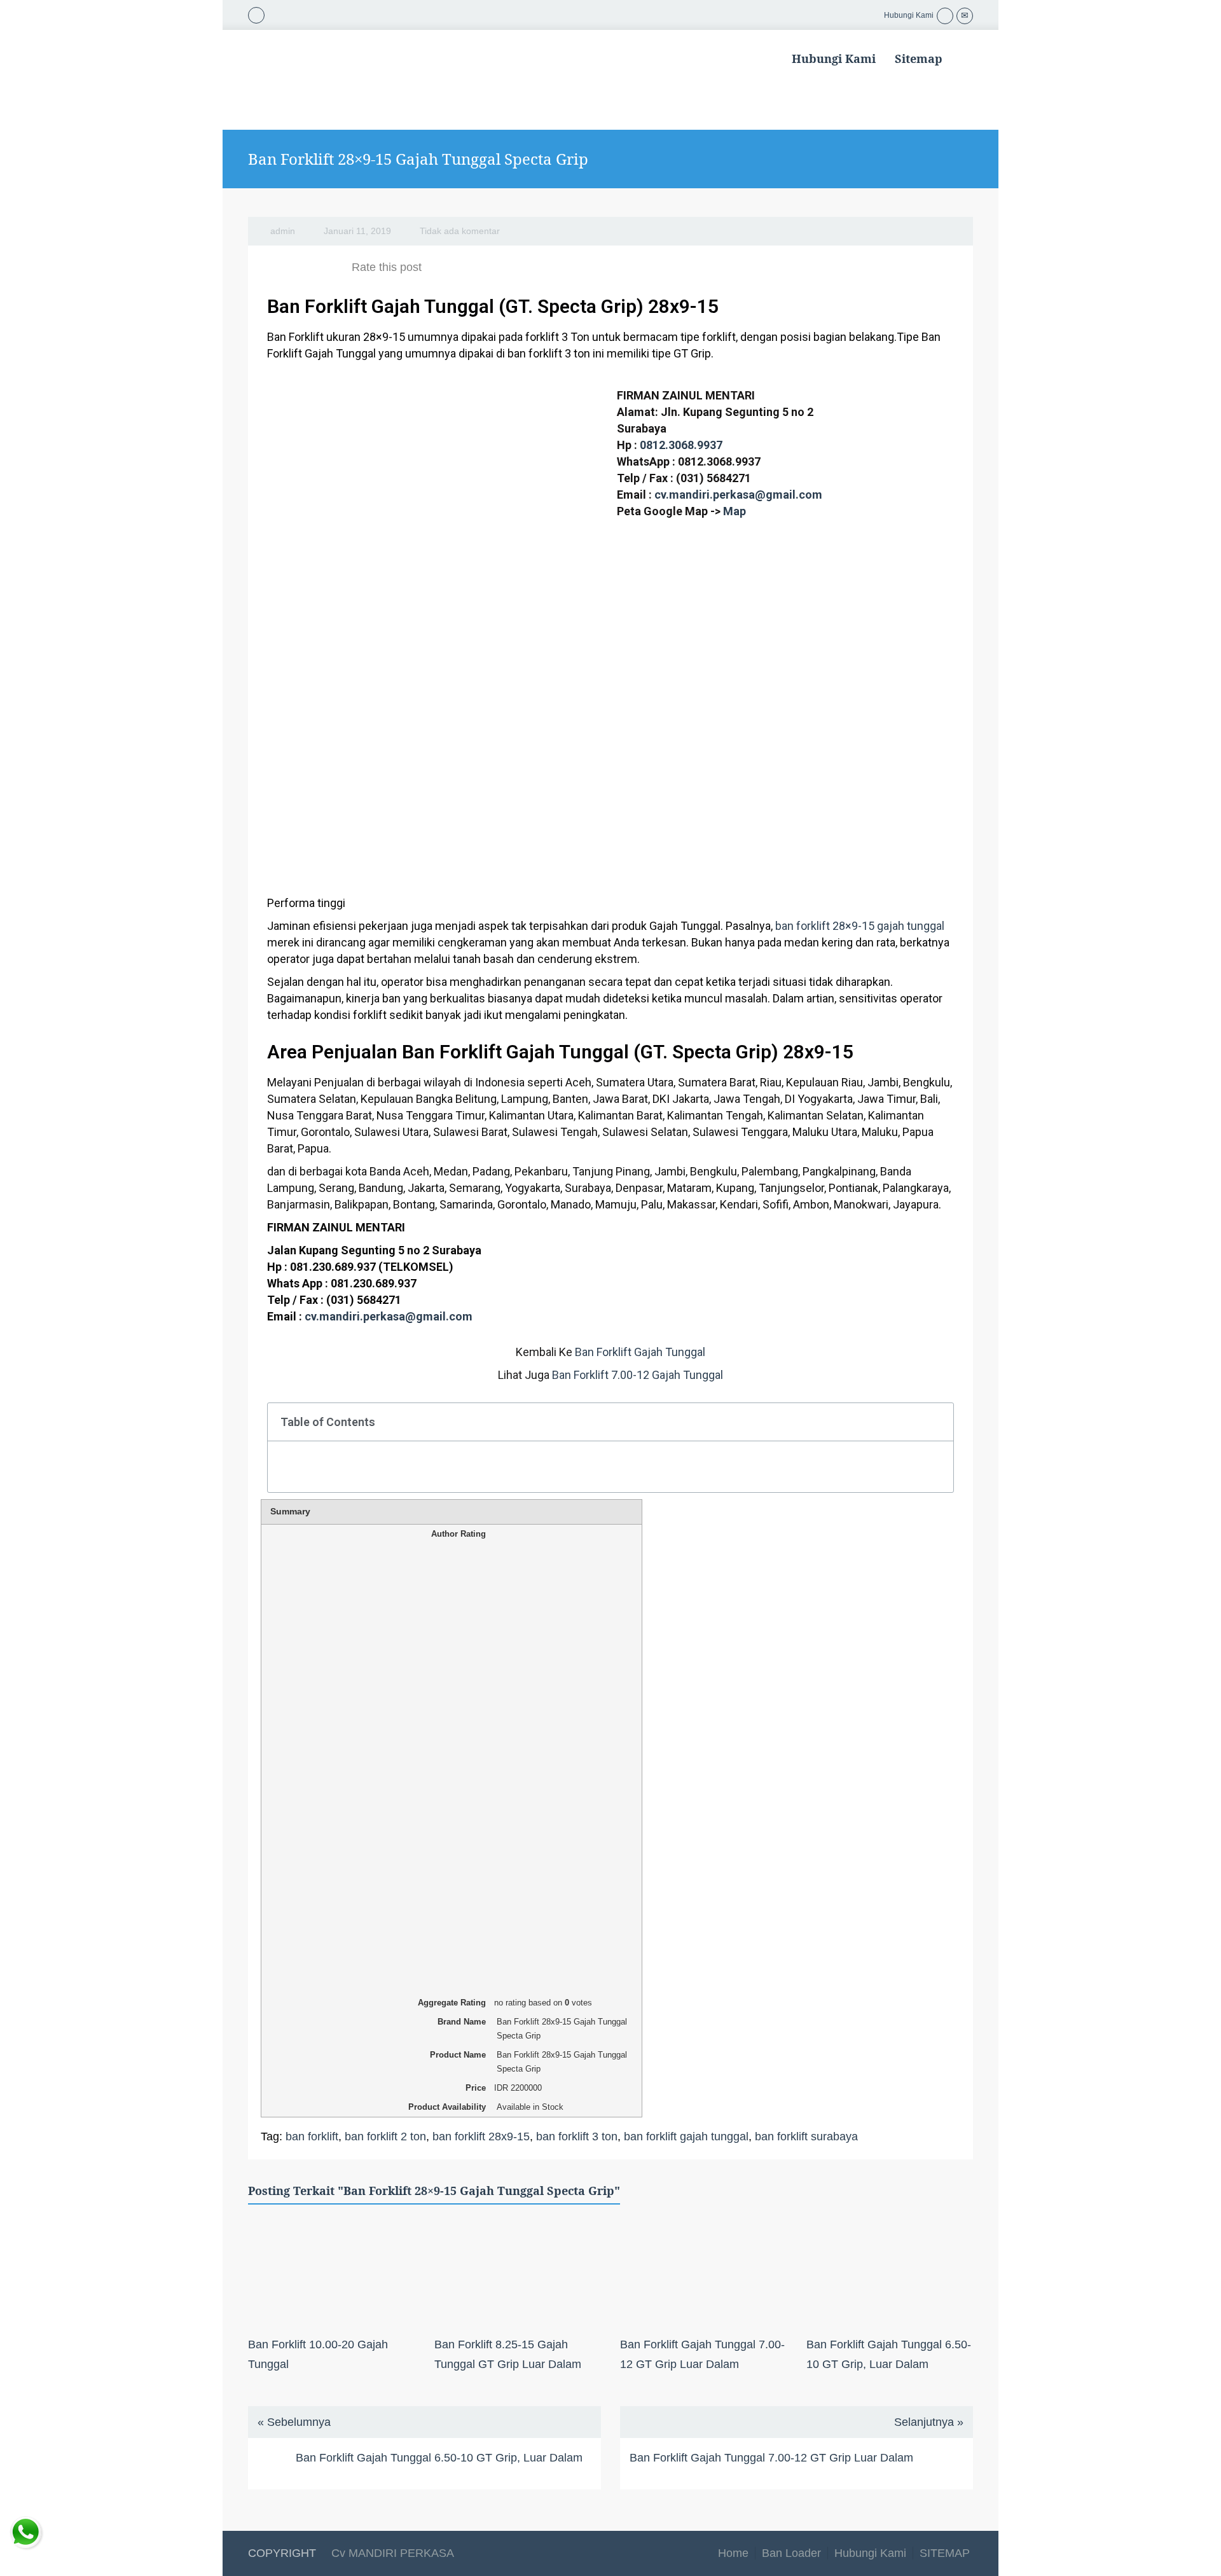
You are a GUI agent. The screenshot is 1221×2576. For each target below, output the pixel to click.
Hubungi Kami (834, 59)
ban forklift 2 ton (385, 2136)
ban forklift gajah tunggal (686, 2136)
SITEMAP (945, 2553)
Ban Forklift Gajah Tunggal (640, 1352)
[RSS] (256, 14)
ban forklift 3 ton (577, 2136)
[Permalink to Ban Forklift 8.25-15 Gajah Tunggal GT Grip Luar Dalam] (518, 2273)
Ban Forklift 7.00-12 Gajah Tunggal (638, 1375)
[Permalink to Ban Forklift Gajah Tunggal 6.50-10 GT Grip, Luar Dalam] (890, 2273)
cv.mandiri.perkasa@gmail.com (738, 495)
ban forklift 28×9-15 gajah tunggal (860, 926)
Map (735, 511)
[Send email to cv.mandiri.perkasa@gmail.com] (965, 15)
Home (733, 2553)
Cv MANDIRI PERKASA (391, 2553)
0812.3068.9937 (681, 445)
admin (283, 231)
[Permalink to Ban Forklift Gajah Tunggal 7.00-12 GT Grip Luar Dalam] (704, 2273)
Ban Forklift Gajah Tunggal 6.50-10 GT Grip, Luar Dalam (439, 2458)
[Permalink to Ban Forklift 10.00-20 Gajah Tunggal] (332, 2273)
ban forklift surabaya (806, 2136)
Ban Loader (791, 2553)
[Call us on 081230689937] (945, 15)
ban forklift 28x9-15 (481, 2136)
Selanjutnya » (929, 2422)
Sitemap (919, 59)
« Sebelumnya (294, 2422)
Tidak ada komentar (460, 231)
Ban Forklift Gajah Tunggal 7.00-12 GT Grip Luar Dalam (771, 2458)
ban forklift (312, 2136)
